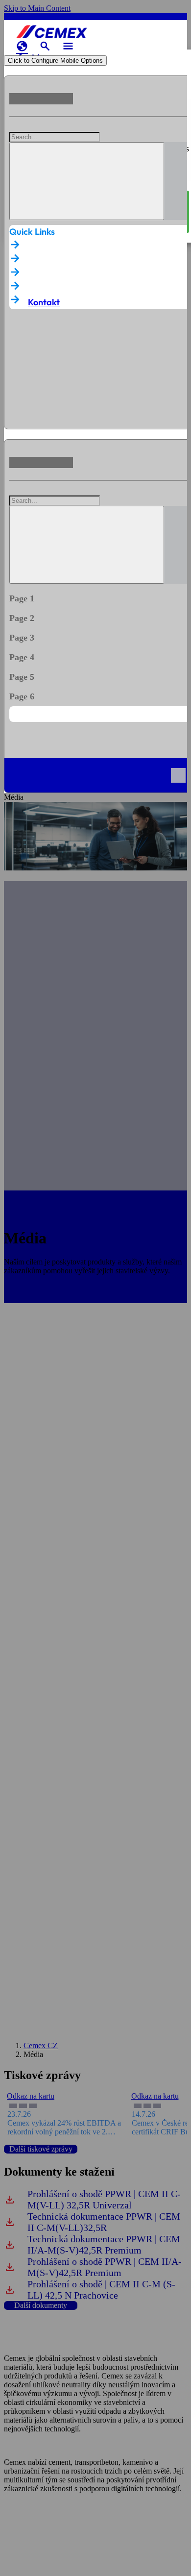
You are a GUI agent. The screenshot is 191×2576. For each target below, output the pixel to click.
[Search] (87, 181)
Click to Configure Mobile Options (55, 61)
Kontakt (44, 302)
